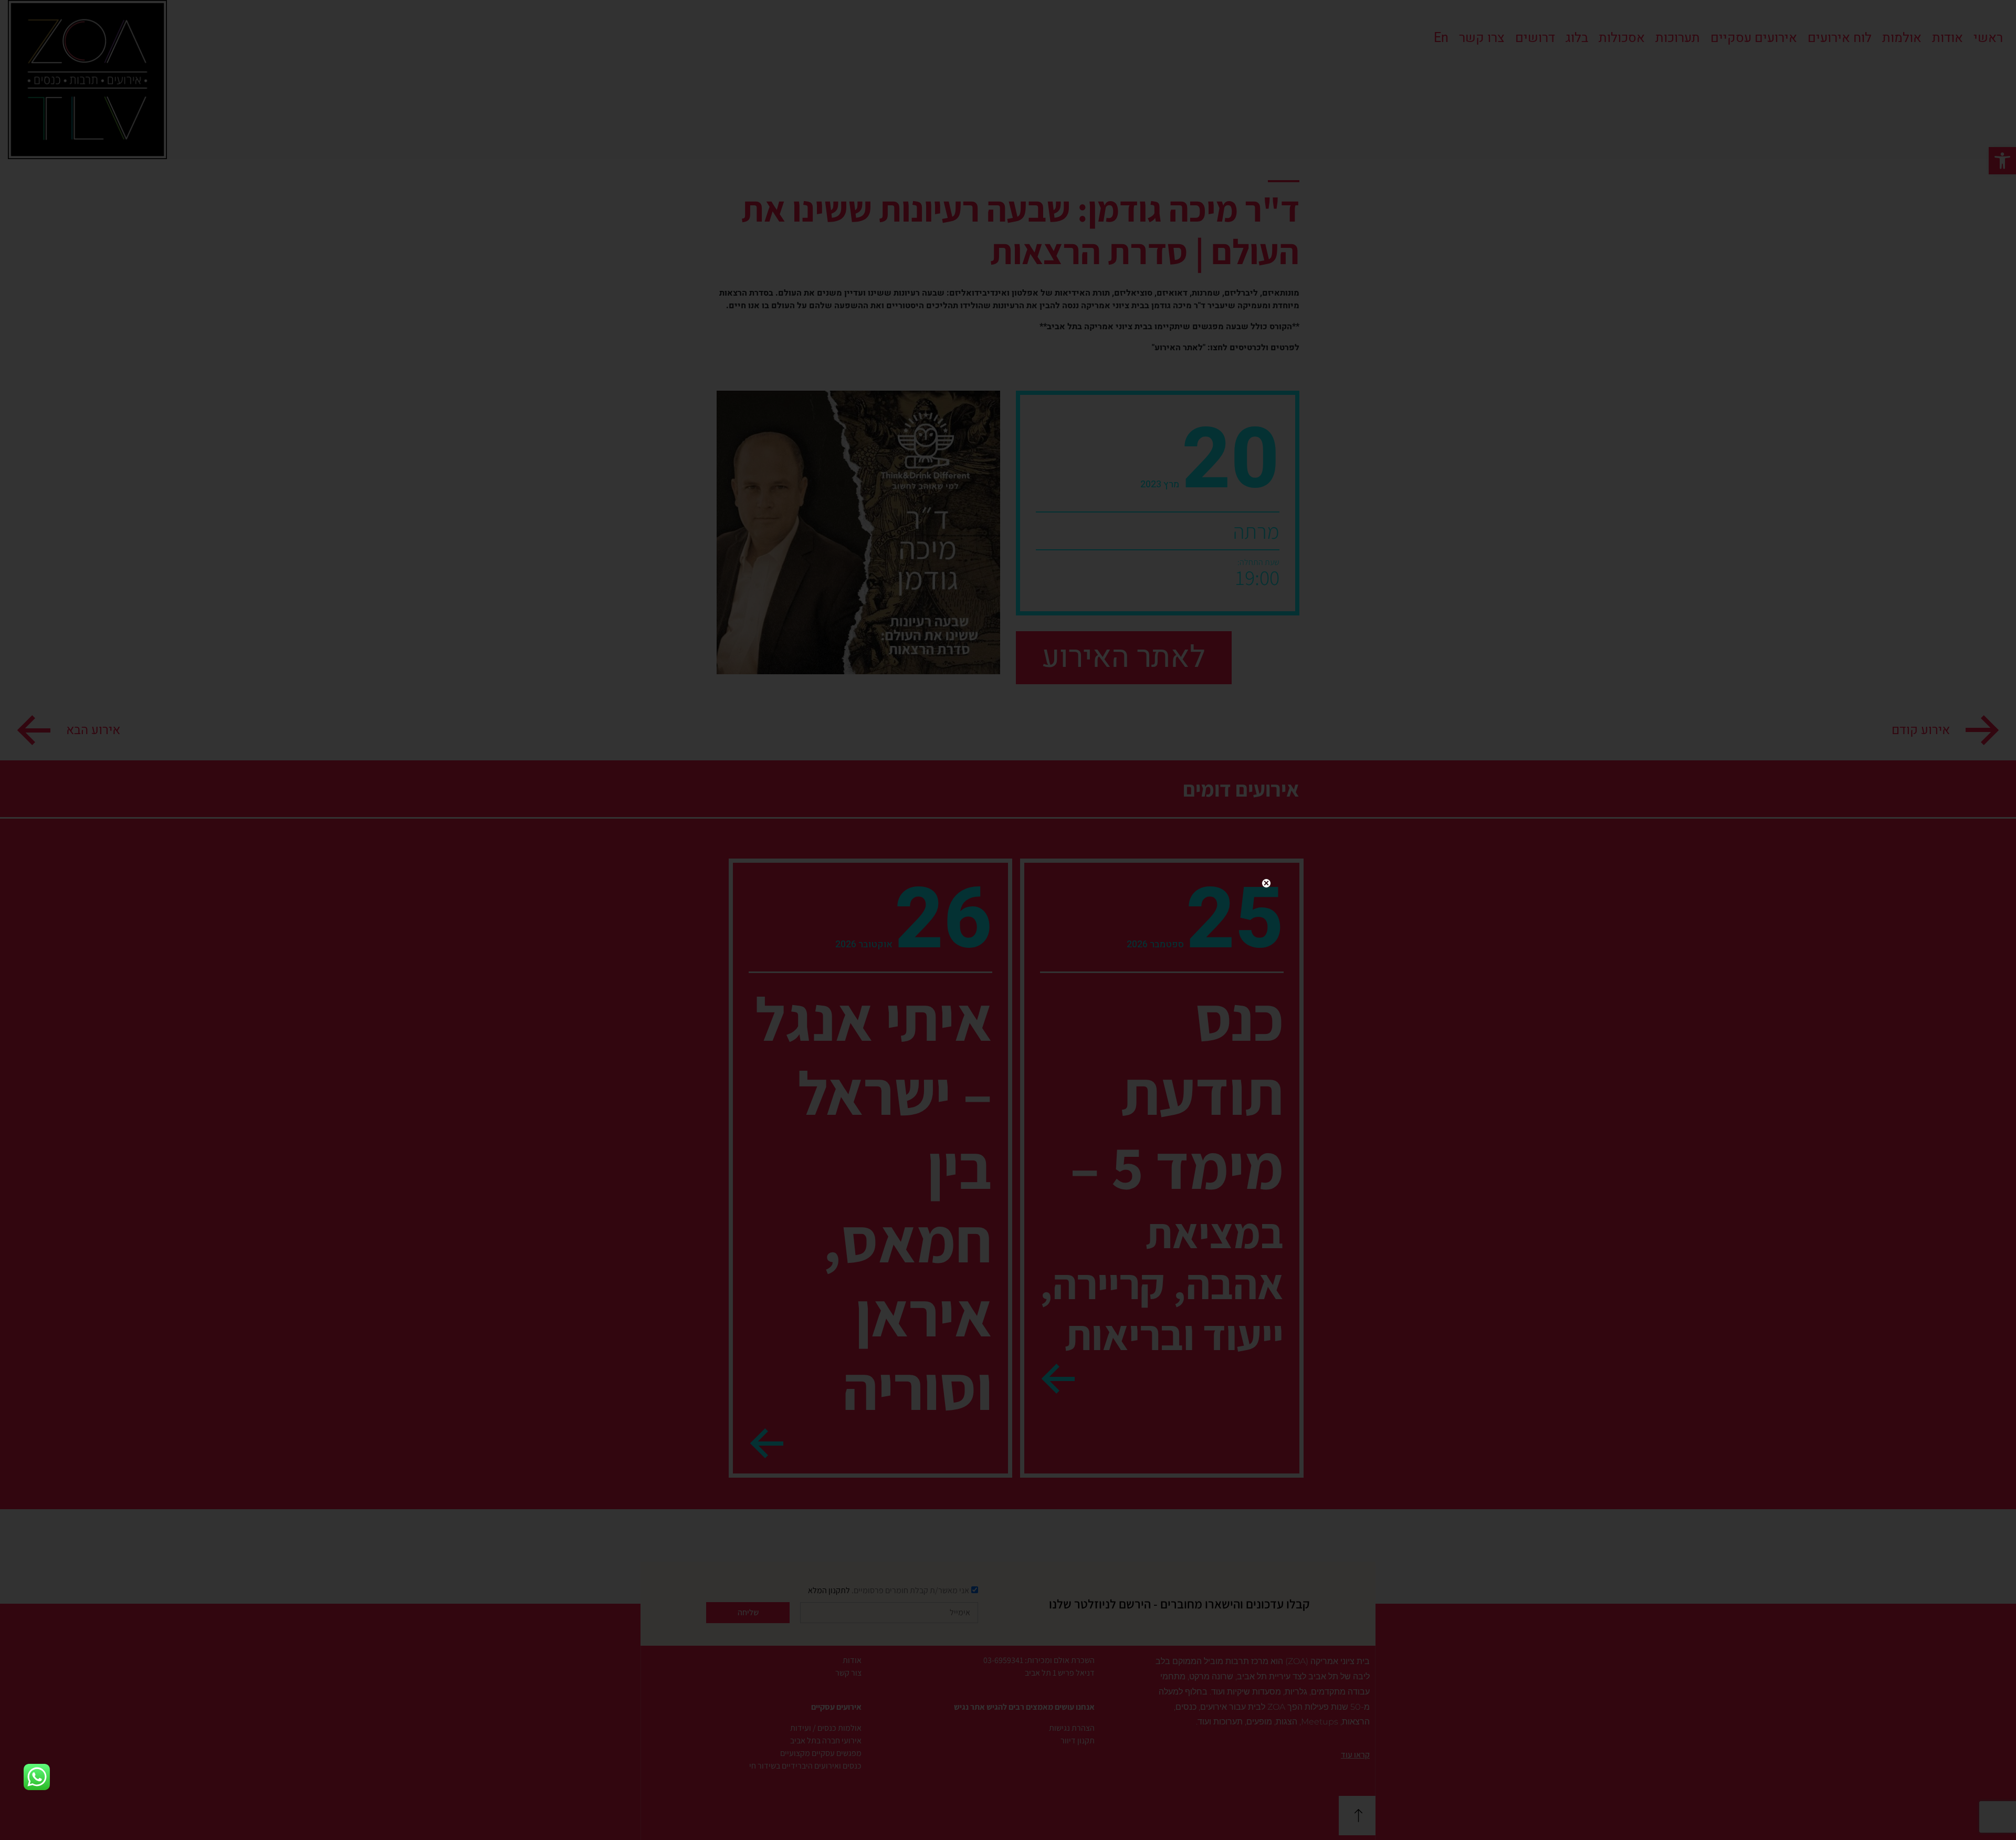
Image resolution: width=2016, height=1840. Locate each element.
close (1266, 883)
